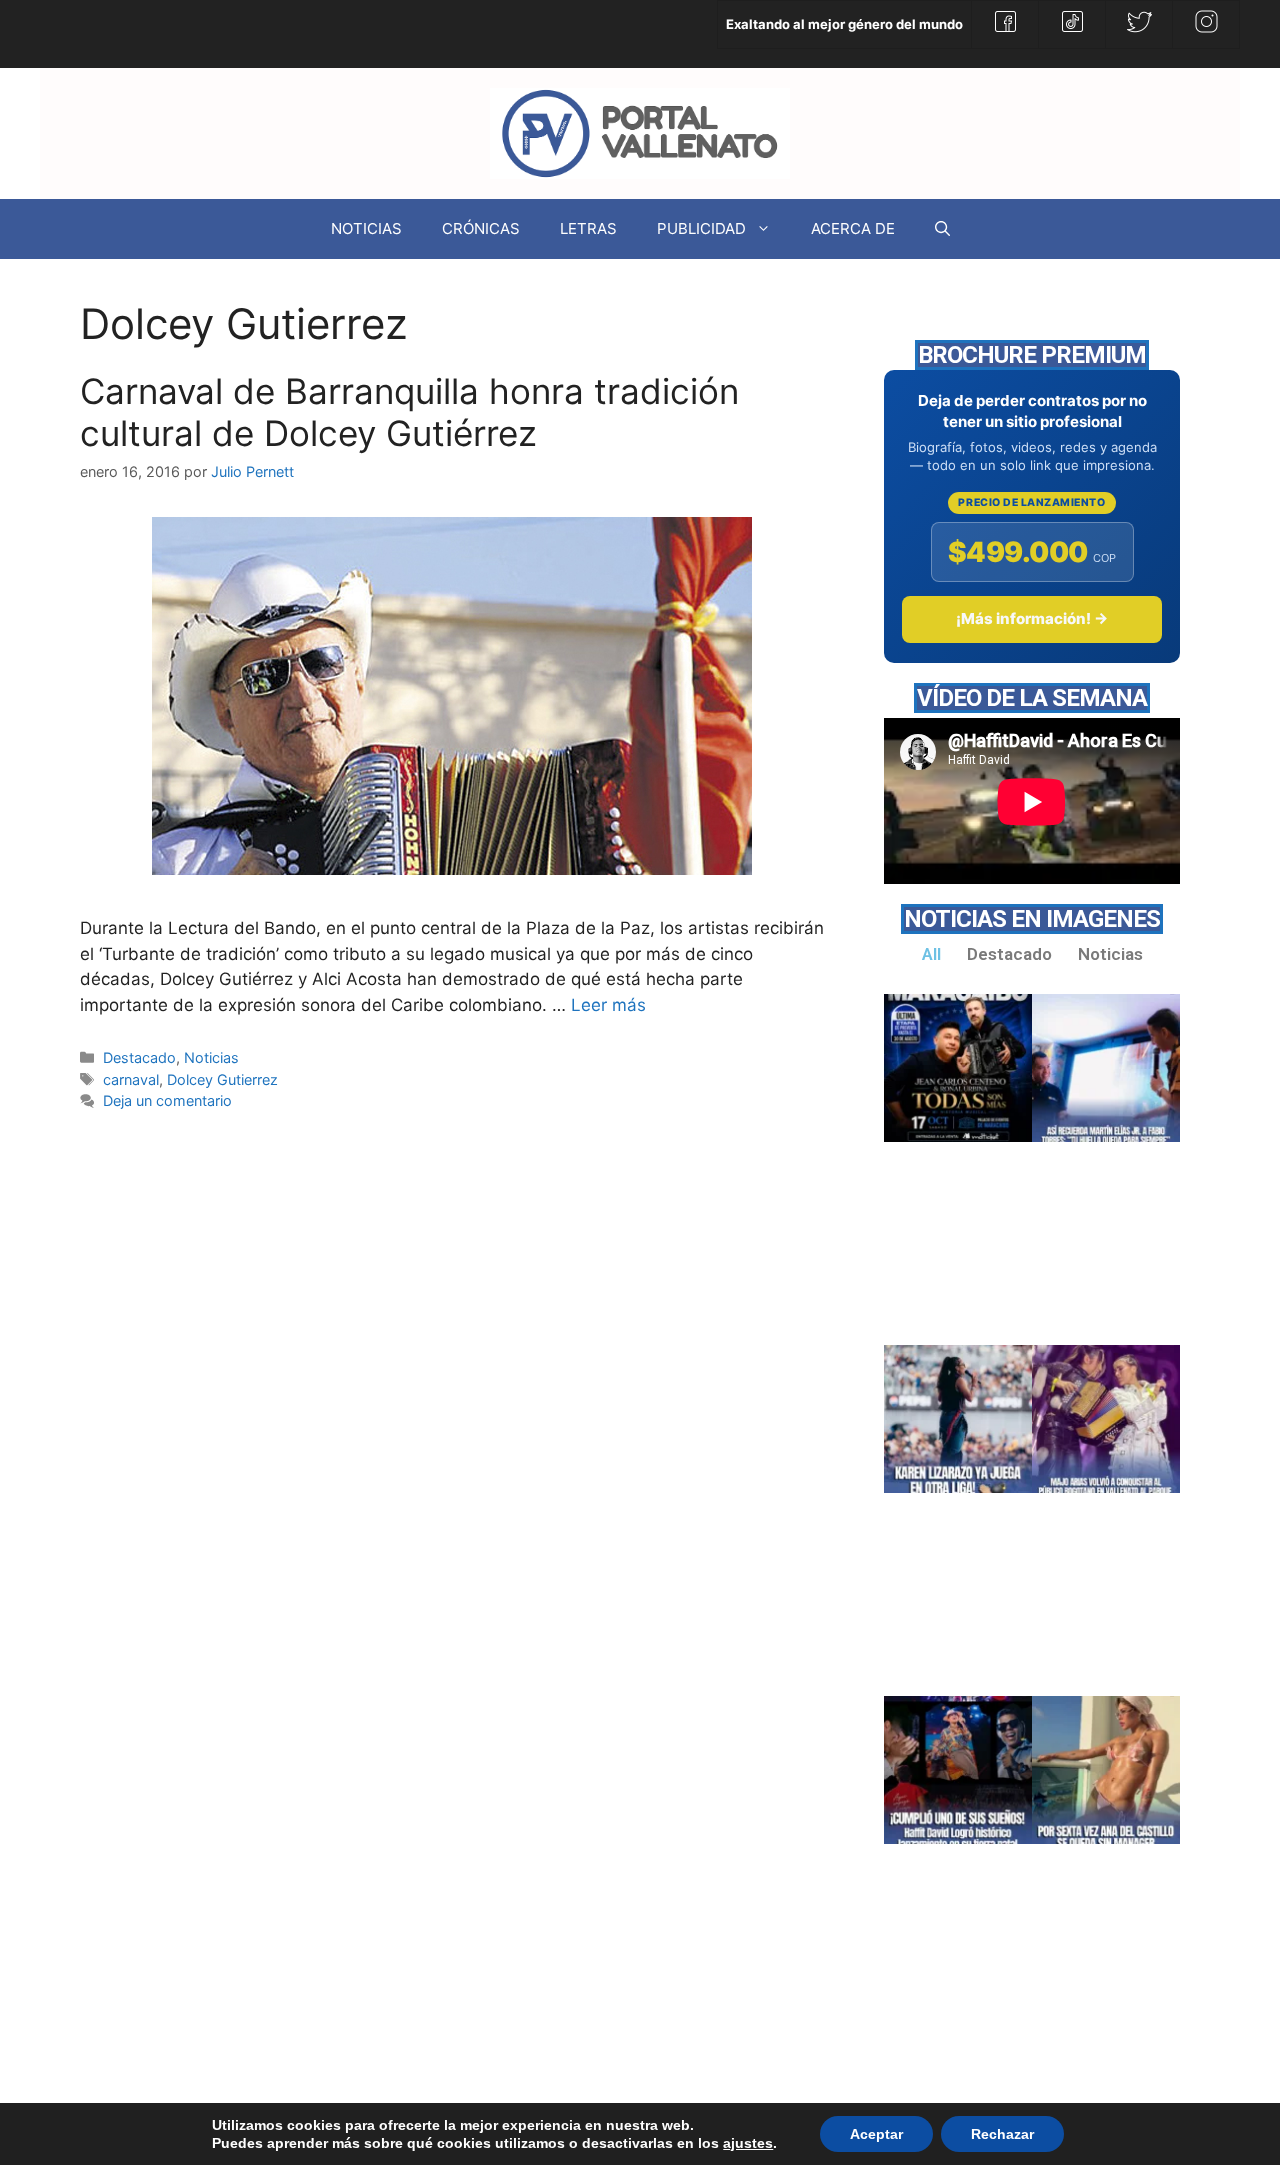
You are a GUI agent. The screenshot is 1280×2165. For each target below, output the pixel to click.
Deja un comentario (167, 1100)
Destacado (139, 1057)
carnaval (131, 1079)
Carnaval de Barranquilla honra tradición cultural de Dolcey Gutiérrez (409, 412)
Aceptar (876, 2134)
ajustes (748, 2143)
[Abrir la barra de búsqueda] (942, 229)
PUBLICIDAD (701, 228)
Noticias (211, 1057)
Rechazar (1002, 2134)
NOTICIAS (366, 228)
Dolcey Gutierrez (222, 1079)
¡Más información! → (1032, 618)
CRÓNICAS (481, 228)
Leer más (608, 1005)
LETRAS (588, 228)
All (931, 954)
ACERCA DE (853, 228)
